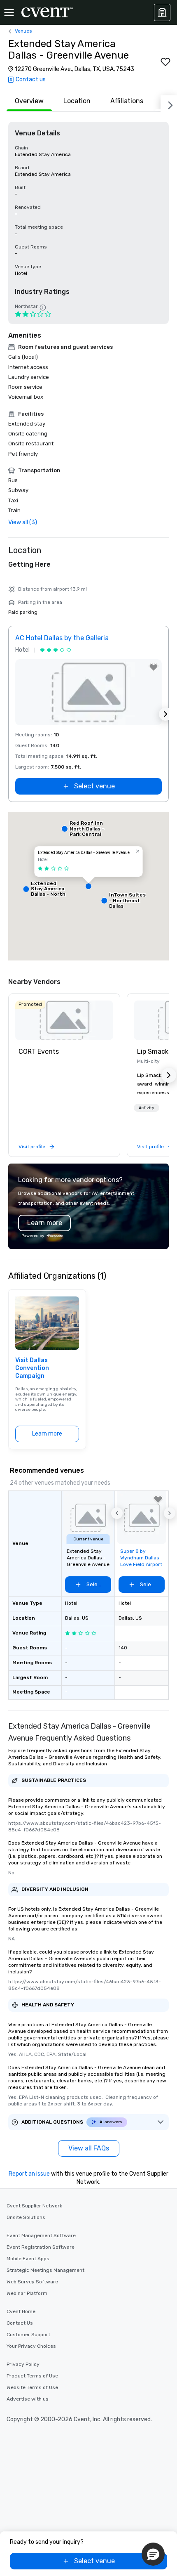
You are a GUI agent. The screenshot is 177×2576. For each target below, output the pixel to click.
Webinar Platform (27, 2293)
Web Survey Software (32, 2282)
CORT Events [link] (39, 1051)
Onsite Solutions (26, 2217)
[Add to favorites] (165, 62)
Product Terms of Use (32, 2376)
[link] (64, 1020)
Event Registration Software (41, 2247)
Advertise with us (28, 2399)
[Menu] (9, 12)
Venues (23, 31)
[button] (88, 886)
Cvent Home (21, 2311)
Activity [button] (147, 1108)
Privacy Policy (23, 2364)
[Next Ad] (165, 714)
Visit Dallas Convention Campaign (32, 1368)
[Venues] (162, 12)
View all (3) (23, 522)
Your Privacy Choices (31, 2346)
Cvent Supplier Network (34, 2206)
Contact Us (20, 2323)
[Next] (169, 104)
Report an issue (29, 2174)
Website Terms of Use (32, 2387)
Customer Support (28, 2335)
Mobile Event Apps (28, 2259)
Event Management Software (41, 2235)
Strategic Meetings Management (45, 2270)
